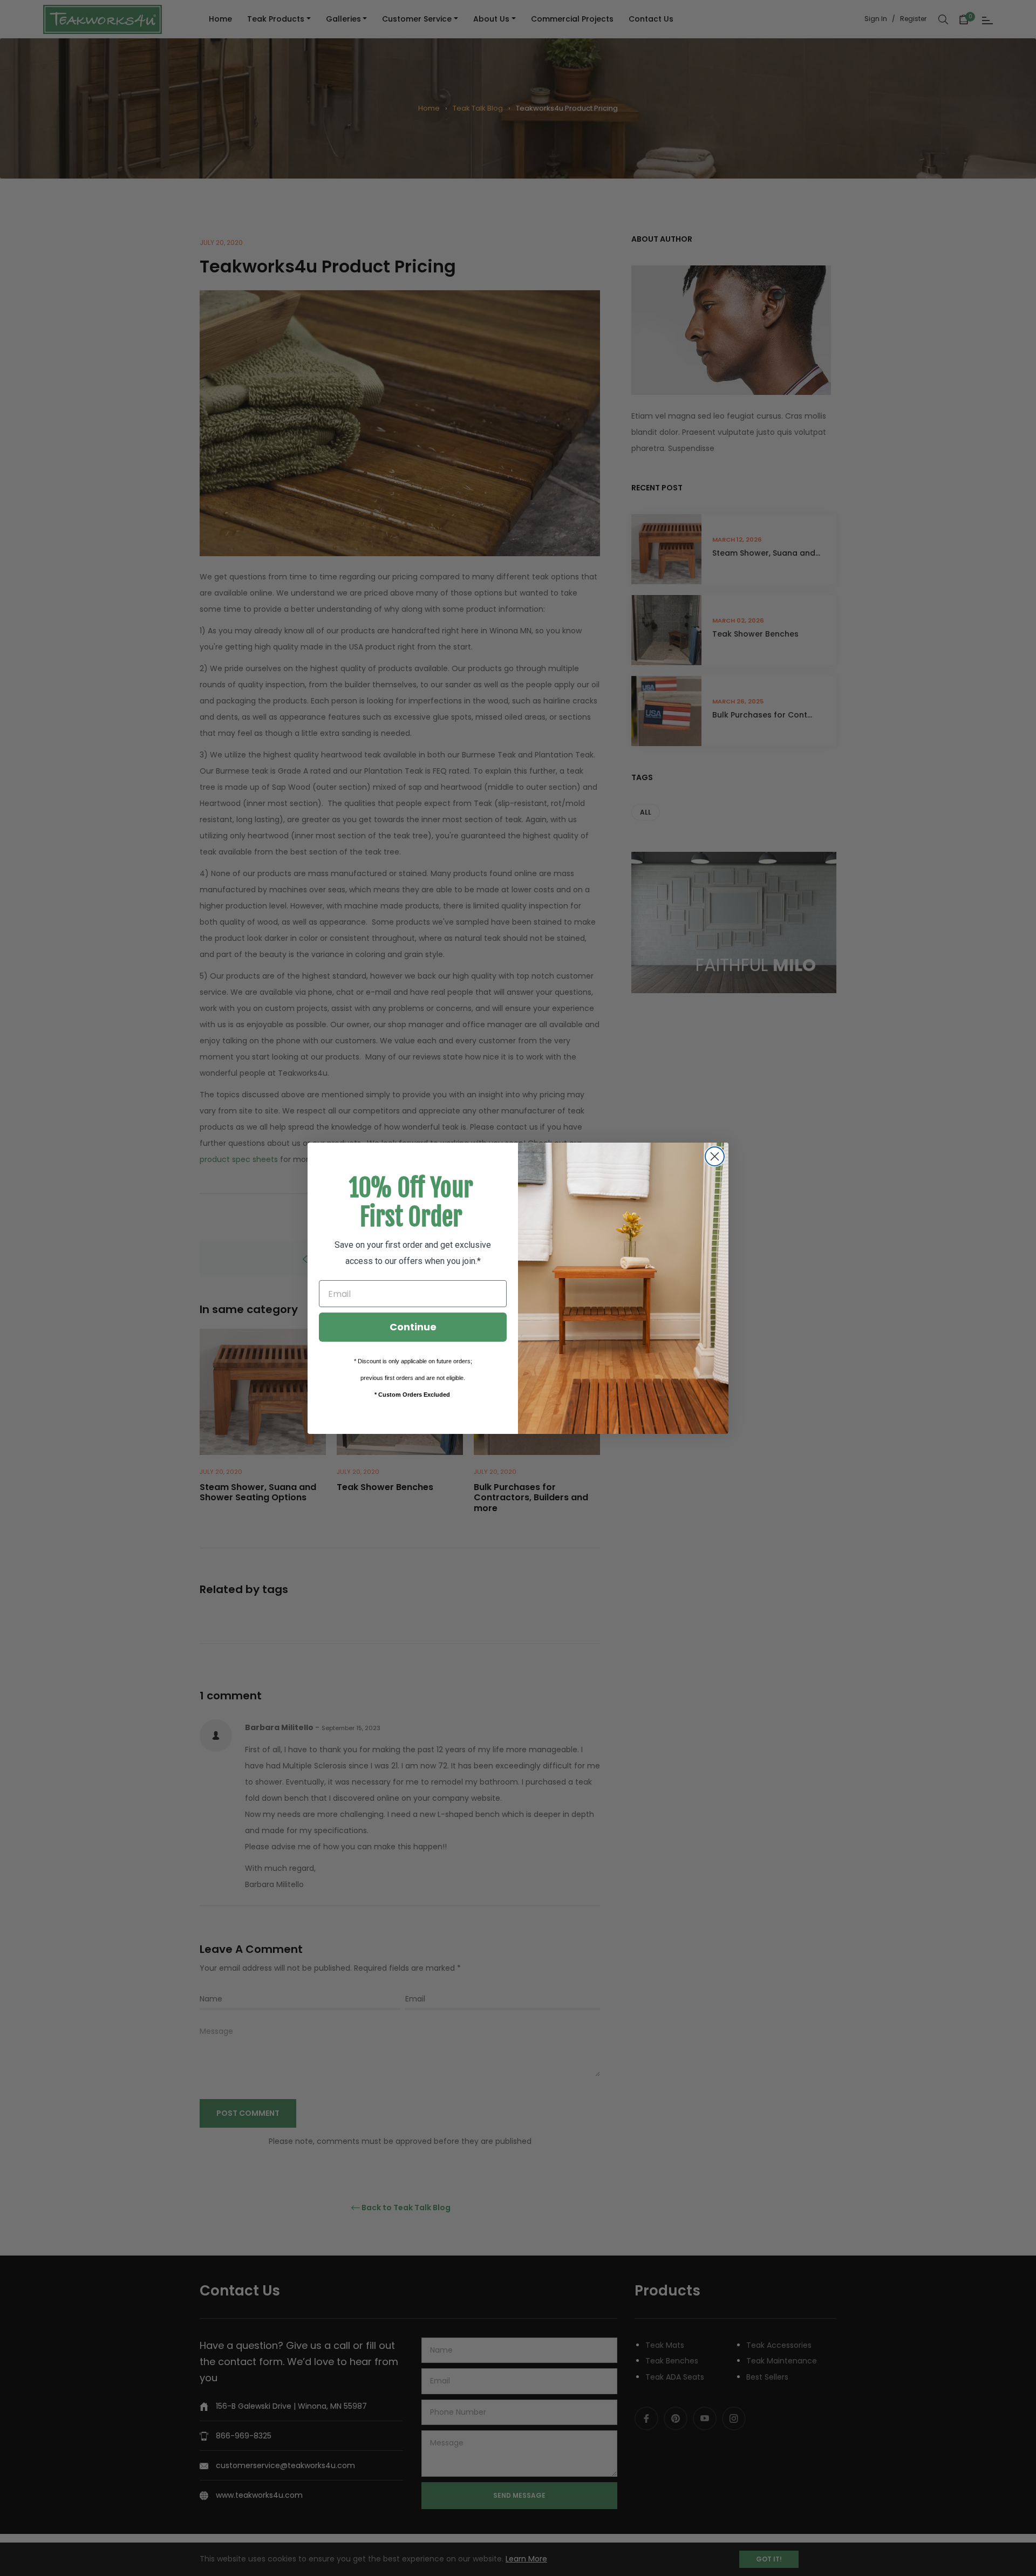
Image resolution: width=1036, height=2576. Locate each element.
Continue (413, 1327)
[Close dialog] (715, 1156)
